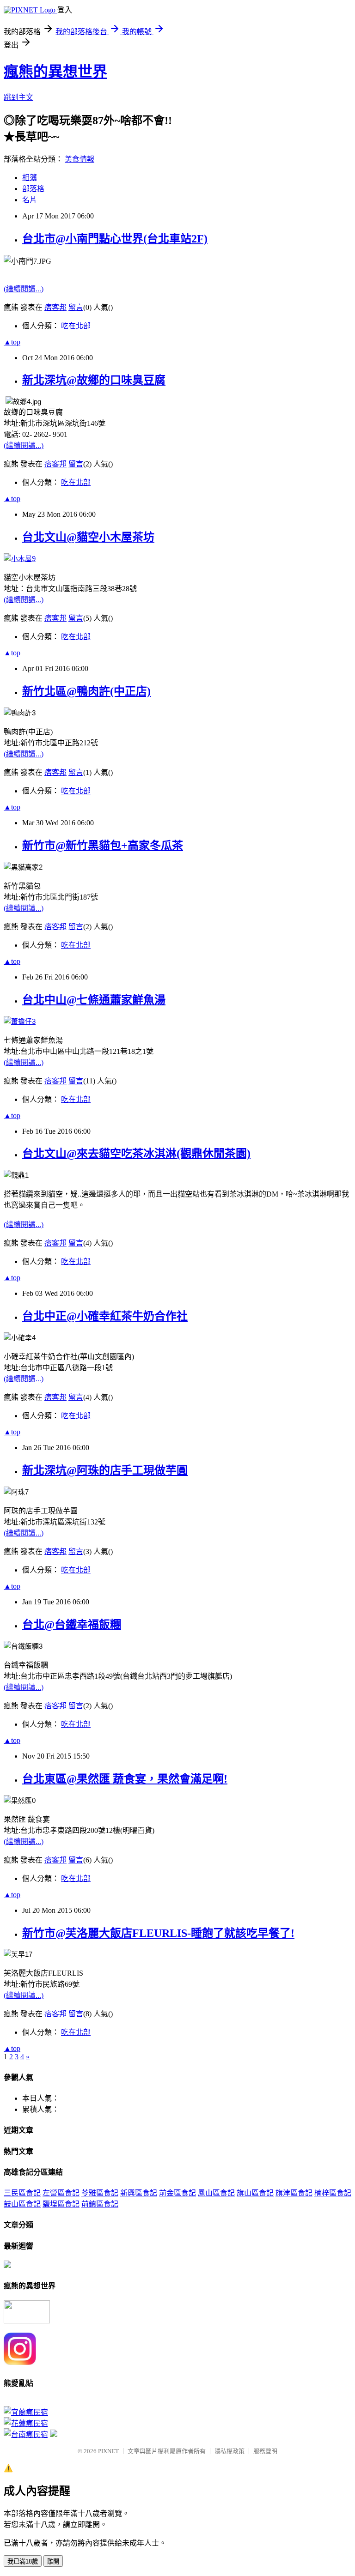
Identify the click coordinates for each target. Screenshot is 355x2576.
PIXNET (108, 2451)
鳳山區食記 (216, 2193)
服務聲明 (265, 2451)
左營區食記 (61, 2193)
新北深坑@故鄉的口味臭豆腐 (94, 380)
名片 (30, 200)
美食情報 (80, 159)
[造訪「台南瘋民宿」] (26, 2434)
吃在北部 (76, 326)
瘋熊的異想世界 (55, 72)
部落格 (33, 189)
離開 (53, 2561)
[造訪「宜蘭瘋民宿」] (26, 2412)
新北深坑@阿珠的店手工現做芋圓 (105, 1470)
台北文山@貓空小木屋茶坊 (88, 537)
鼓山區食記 (22, 2204)
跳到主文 (18, 97)
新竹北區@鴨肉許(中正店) (86, 691)
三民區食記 (22, 2193)
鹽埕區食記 (61, 2204)
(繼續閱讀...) (24, 289)
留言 (76, 307)
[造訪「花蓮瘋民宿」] (26, 2423)
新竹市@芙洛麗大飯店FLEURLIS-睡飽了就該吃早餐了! (158, 1933)
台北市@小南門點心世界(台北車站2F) (115, 239)
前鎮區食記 (100, 2204)
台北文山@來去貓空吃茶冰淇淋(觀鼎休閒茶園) (136, 1154)
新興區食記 (139, 2193)
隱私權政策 (230, 2451)
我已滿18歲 (23, 2561)
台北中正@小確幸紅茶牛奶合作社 (105, 1316)
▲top (12, 342)
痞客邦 (55, 307)
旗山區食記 (255, 2193)
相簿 (30, 178)
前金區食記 (177, 2193)
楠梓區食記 (333, 2193)
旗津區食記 (294, 2193)
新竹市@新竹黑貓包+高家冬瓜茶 (103, 846)
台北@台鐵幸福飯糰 (72, 1625)
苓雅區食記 (100, 2193)
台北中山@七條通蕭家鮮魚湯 (94, 1000)
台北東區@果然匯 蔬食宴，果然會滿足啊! (125, 1779)
